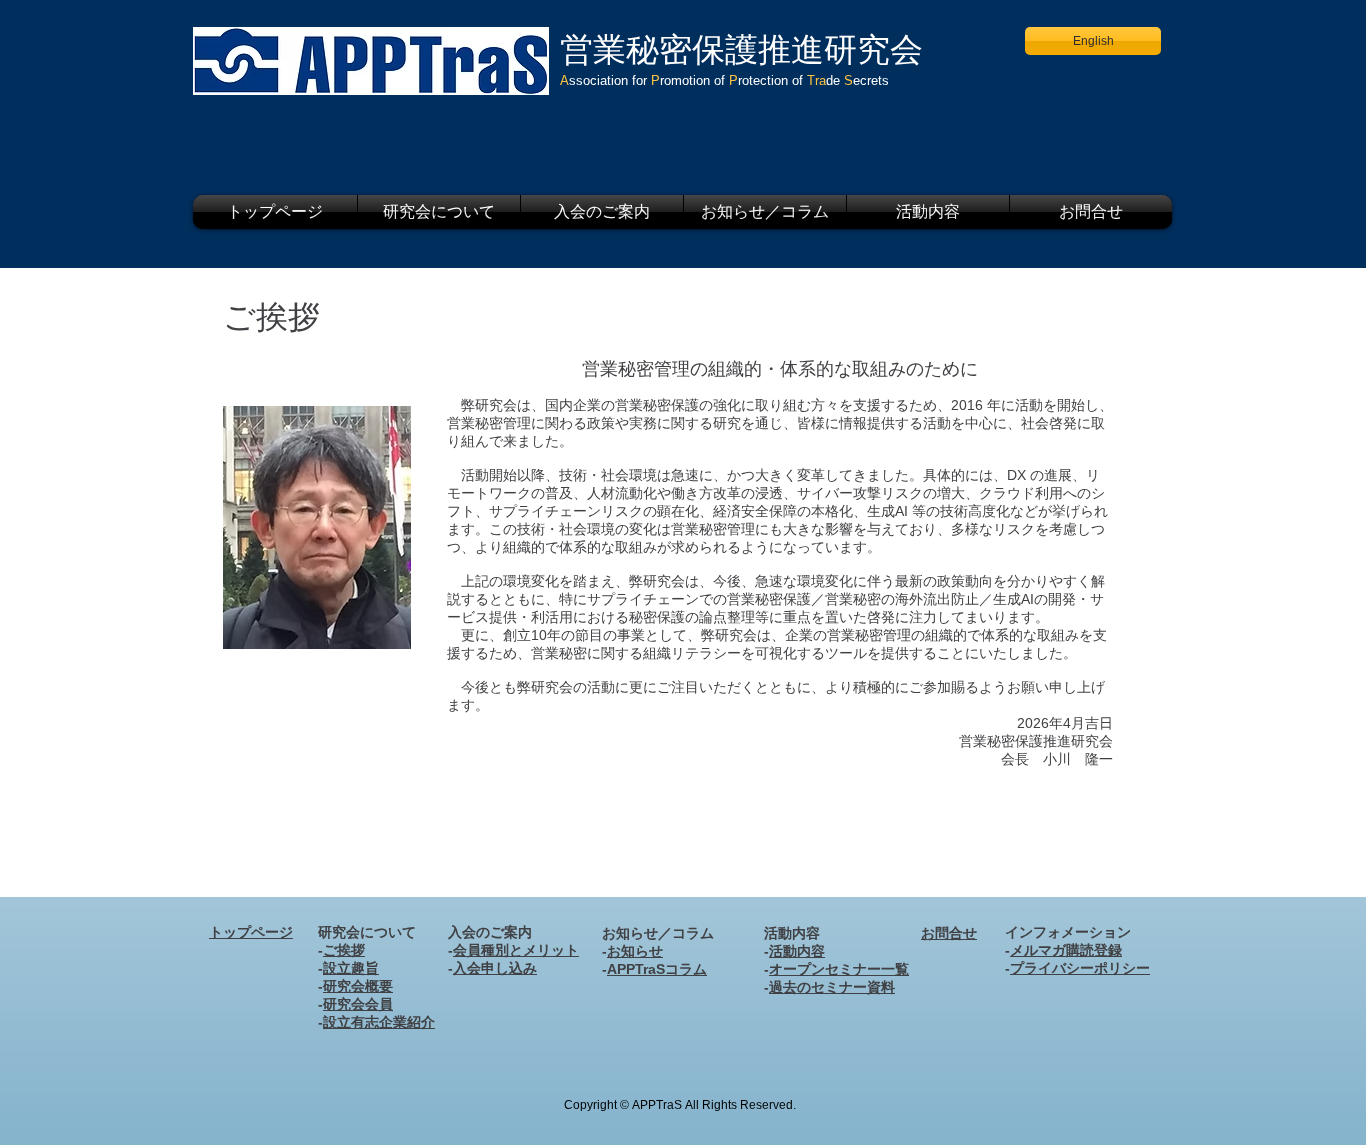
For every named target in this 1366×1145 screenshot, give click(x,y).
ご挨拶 (344, 950)
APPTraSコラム (657, 969)
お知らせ (635, 951)
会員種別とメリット (516, 950)
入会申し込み (495, 968)
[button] (439, 212)
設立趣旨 (351, 968)
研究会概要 (358, 986)
